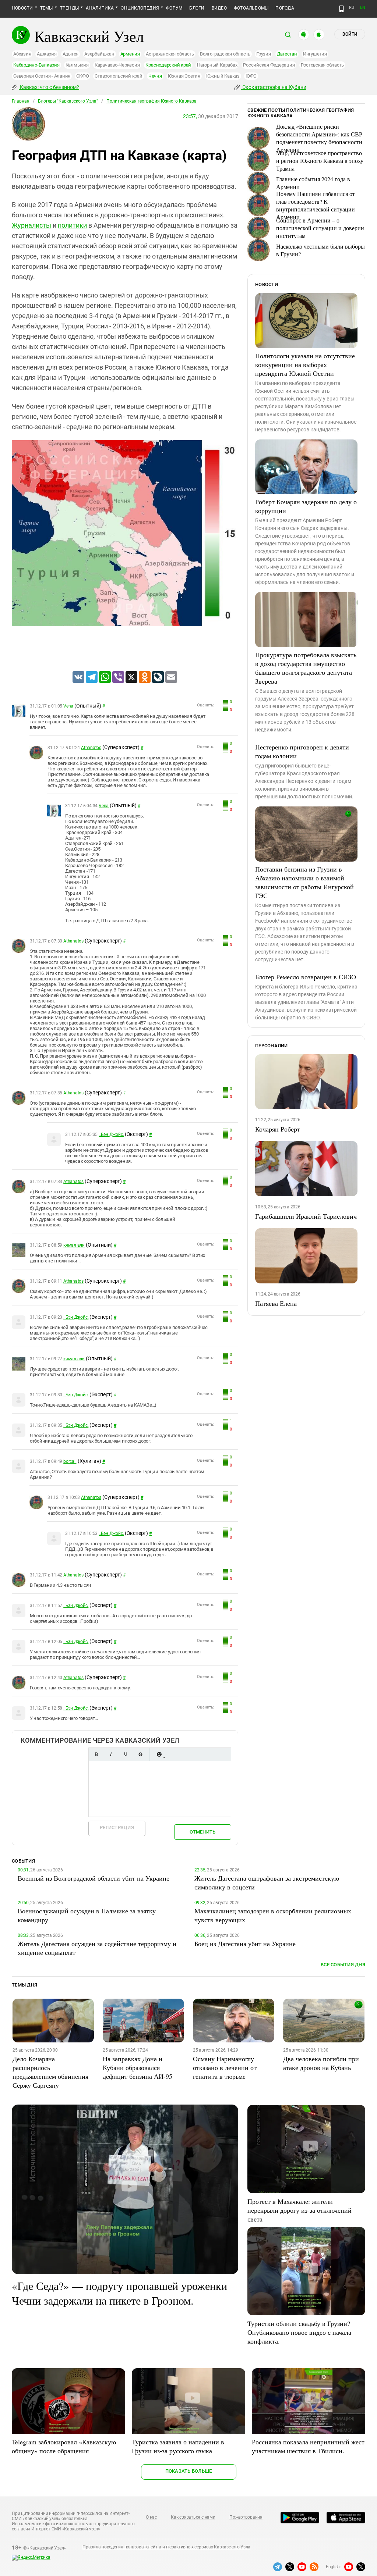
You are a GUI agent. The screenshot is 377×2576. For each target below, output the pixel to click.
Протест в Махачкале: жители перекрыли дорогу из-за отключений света (300, 2210)
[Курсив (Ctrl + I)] (111, 1754)
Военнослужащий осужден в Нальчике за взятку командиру (87, 1915)
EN (363, 8)
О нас (151, 2517)
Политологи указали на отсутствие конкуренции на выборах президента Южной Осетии (305, 364)
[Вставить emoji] (159, 1754)
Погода (285, 8)
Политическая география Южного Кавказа (151, 101)
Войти (350, 34)
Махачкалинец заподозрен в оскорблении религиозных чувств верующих (273, 1915)
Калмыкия (77, 65)
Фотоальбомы (251, 8)
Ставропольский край (118, 76)
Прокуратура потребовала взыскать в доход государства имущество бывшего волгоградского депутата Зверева (306, 668)
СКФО (82, 76)
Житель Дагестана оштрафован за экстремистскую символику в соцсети (267, 1882)
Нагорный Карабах (217, 65)
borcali (70, 1461)
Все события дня (343, 1965)
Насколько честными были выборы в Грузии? (320, 250)
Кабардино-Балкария (36, 65)
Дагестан (287, 54)
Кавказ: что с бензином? (49, 87)
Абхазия (22, 54)
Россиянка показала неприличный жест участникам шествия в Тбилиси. (308, 2446)
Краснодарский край (168, 65)
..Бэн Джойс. (111, 1134)
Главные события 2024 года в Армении (313, 183)
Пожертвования (246, 2517)
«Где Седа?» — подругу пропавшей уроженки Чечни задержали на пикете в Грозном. (119, 2293)
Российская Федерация (269, 65)
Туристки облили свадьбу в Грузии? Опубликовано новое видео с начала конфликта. (299, 2332)
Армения (130, 54)
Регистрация (117, 1827)
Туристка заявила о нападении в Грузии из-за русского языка (178, 2446)
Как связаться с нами (193, 2517)
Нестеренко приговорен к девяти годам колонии (302, 751)
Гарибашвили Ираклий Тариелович (306, 1216)
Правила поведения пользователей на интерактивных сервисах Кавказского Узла (166, 2547)
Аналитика (100, 8)
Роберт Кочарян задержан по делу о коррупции (306, 506)
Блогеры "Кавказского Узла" (68, 101)
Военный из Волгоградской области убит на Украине (94, 1878)
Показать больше (189, 2471)
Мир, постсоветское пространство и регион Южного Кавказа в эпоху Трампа (320, 161)
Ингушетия (315, 54)
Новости (22, 8)
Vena (68, 706)
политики (72, 225)
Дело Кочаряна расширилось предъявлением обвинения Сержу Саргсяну (50, 2072)
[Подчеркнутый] (126, 1754)
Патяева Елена (276, 1303)
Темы (47, 8)
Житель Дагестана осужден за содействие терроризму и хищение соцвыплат (97, 1948)
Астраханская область (170, 54)
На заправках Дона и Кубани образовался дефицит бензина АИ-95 (138, 2067)
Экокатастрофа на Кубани (274, 87)
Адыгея (71, 54)
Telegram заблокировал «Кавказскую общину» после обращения (64, 2446)
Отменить (202, 1832)
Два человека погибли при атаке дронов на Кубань (321, 2063)
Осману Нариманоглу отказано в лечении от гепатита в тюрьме (225, 2067)
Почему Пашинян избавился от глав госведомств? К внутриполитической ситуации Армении (316, 205)
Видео (219, 8)
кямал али (74, 1245)
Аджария (47, 54)
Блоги (197, 8)
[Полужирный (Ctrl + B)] (96, 1754)
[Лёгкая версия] (341, 9)
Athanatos (91, 748)
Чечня (155, 76)
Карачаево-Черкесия (117, 65)
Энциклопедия (140, 8)
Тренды (69, 8)
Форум (174, 8)
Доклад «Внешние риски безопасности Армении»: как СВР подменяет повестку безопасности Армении (319, 138)
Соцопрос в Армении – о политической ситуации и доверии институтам (320, 228)
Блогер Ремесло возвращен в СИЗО (306, 977)
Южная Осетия (184, 76)
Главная (21, 101)
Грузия (264, 54)
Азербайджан (99, 54)
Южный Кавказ (223, 76)
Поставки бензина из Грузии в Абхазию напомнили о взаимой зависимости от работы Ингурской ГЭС (304, 882)
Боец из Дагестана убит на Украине (245, 1943)
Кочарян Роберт (278, 1129)
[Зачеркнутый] (140, 1754)
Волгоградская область (225, 54)
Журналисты (31, 225)
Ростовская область (323, 65)
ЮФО (251, 76)
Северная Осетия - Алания (42, 76)
